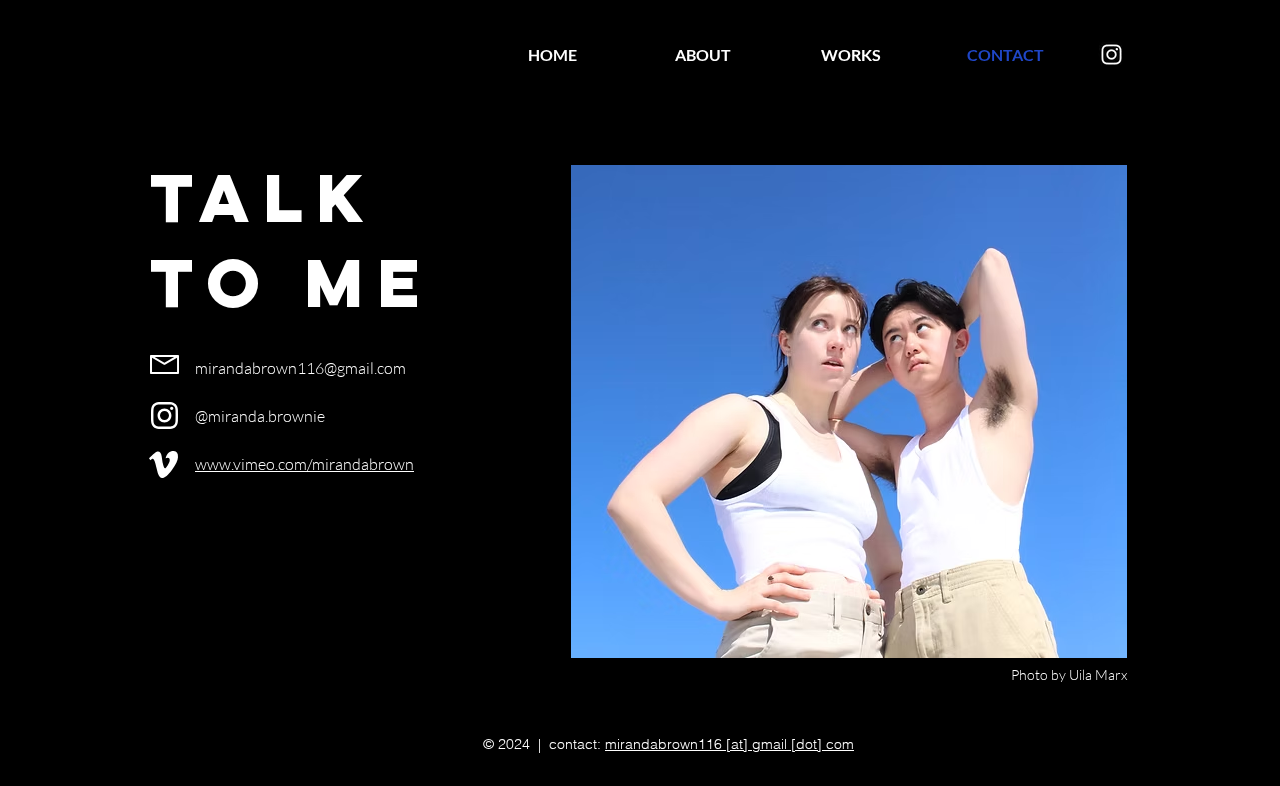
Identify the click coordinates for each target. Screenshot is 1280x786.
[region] (169, 365)
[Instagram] (1111, 54)
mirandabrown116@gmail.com (300, 368)
